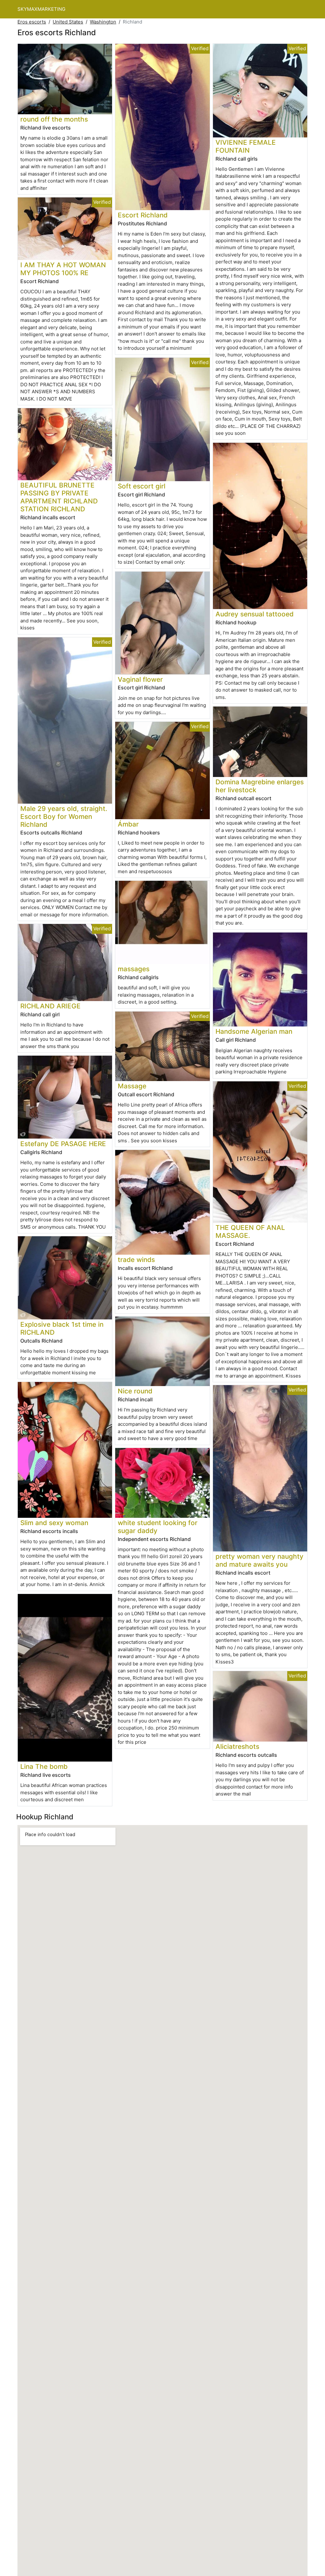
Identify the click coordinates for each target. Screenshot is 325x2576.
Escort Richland (143, 215)
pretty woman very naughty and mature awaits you (259, 1560)
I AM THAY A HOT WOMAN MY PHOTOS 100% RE (63, 269)
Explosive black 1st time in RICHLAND (62, 1328)
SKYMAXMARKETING (41, 9)
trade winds (136, 1260)
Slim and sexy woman (54, 1523)
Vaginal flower (140, 679)
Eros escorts (32, 22)
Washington (103, 22)
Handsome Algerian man (254, 1031)
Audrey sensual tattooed (255, 614)
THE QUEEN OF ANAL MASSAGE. (250, 1232)
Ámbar (128, 824)
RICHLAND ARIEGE (50, 1006)
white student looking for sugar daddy (158, 1527)
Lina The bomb (44, 1766)
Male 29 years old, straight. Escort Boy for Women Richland (64, 817)
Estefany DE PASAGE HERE (63, 1144)
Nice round (135, 1391)
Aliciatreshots (237, 1746)
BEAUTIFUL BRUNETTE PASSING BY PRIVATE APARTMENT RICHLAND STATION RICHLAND (59, 497)
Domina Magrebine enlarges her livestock (260, 786)
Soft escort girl (142, 486)
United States (68, 22)
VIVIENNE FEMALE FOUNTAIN (246, 146)
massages (134, 969)
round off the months (54, 119)
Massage (132, 1086)
